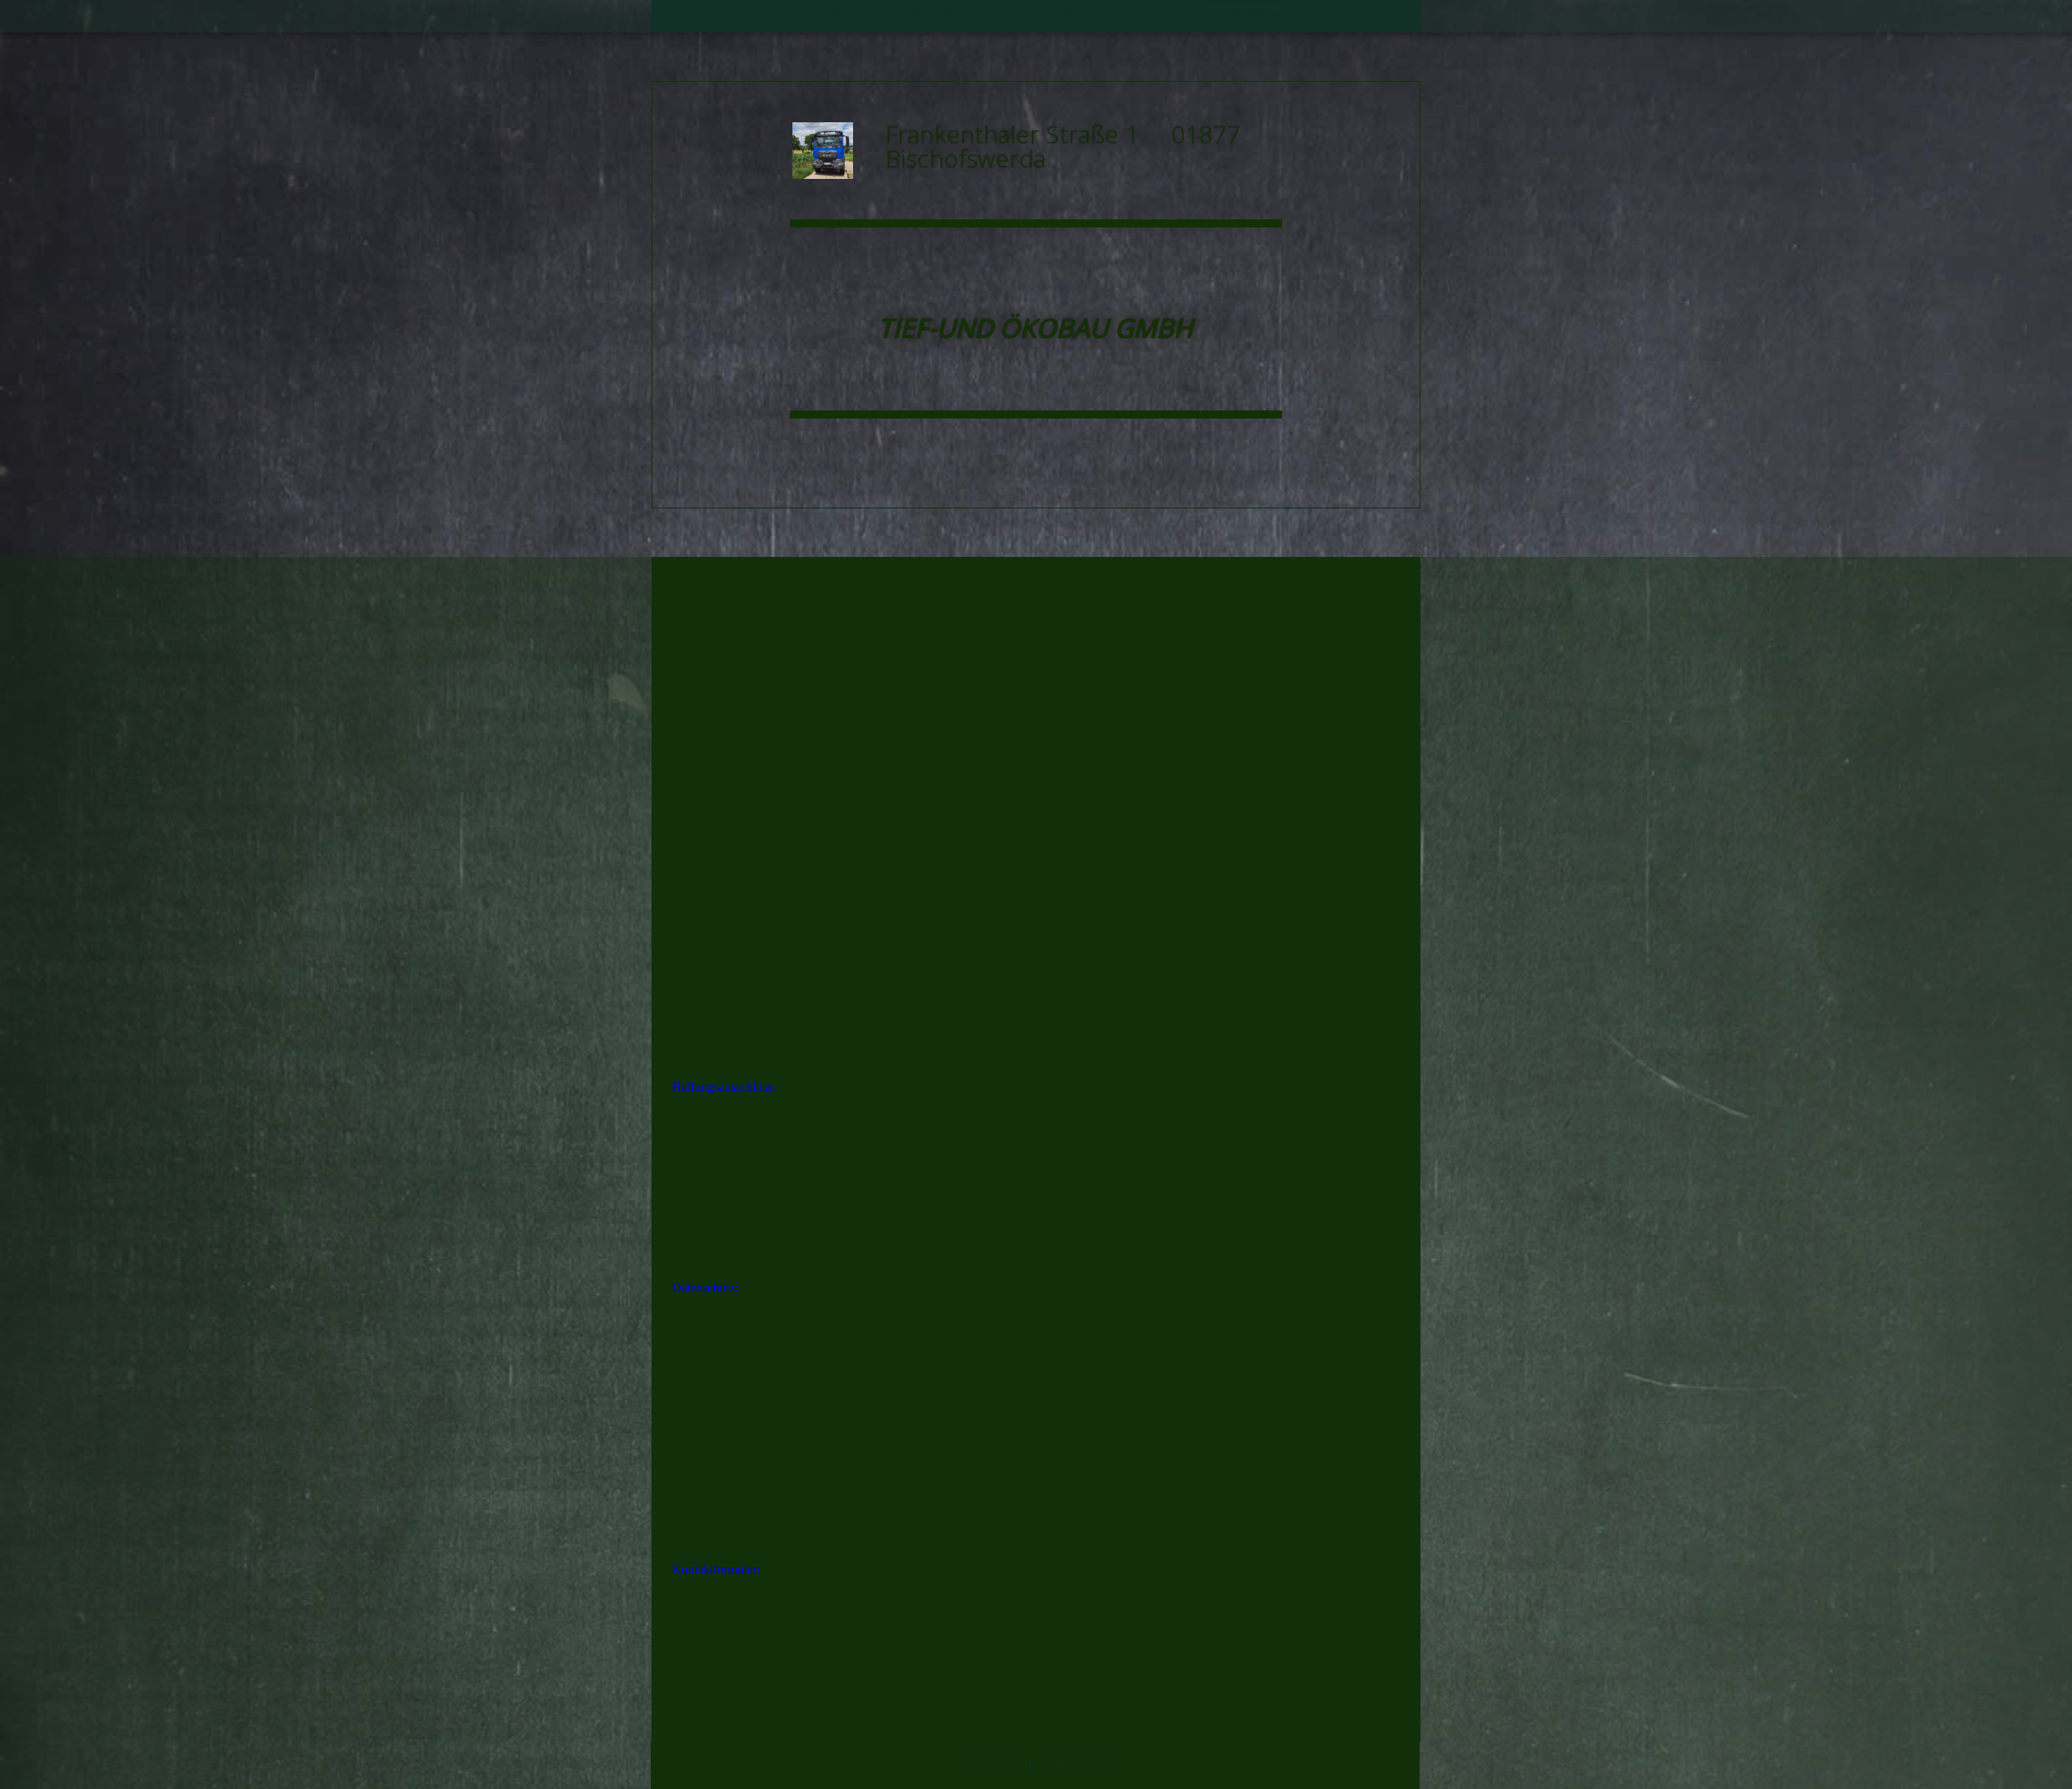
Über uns (930, 16)
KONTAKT (992, 1764)
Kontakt (1142, 16)
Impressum (1244, 16)
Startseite (827, 16)
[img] (833, 151)
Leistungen (1037, 16)
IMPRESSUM (1072, 1764)
